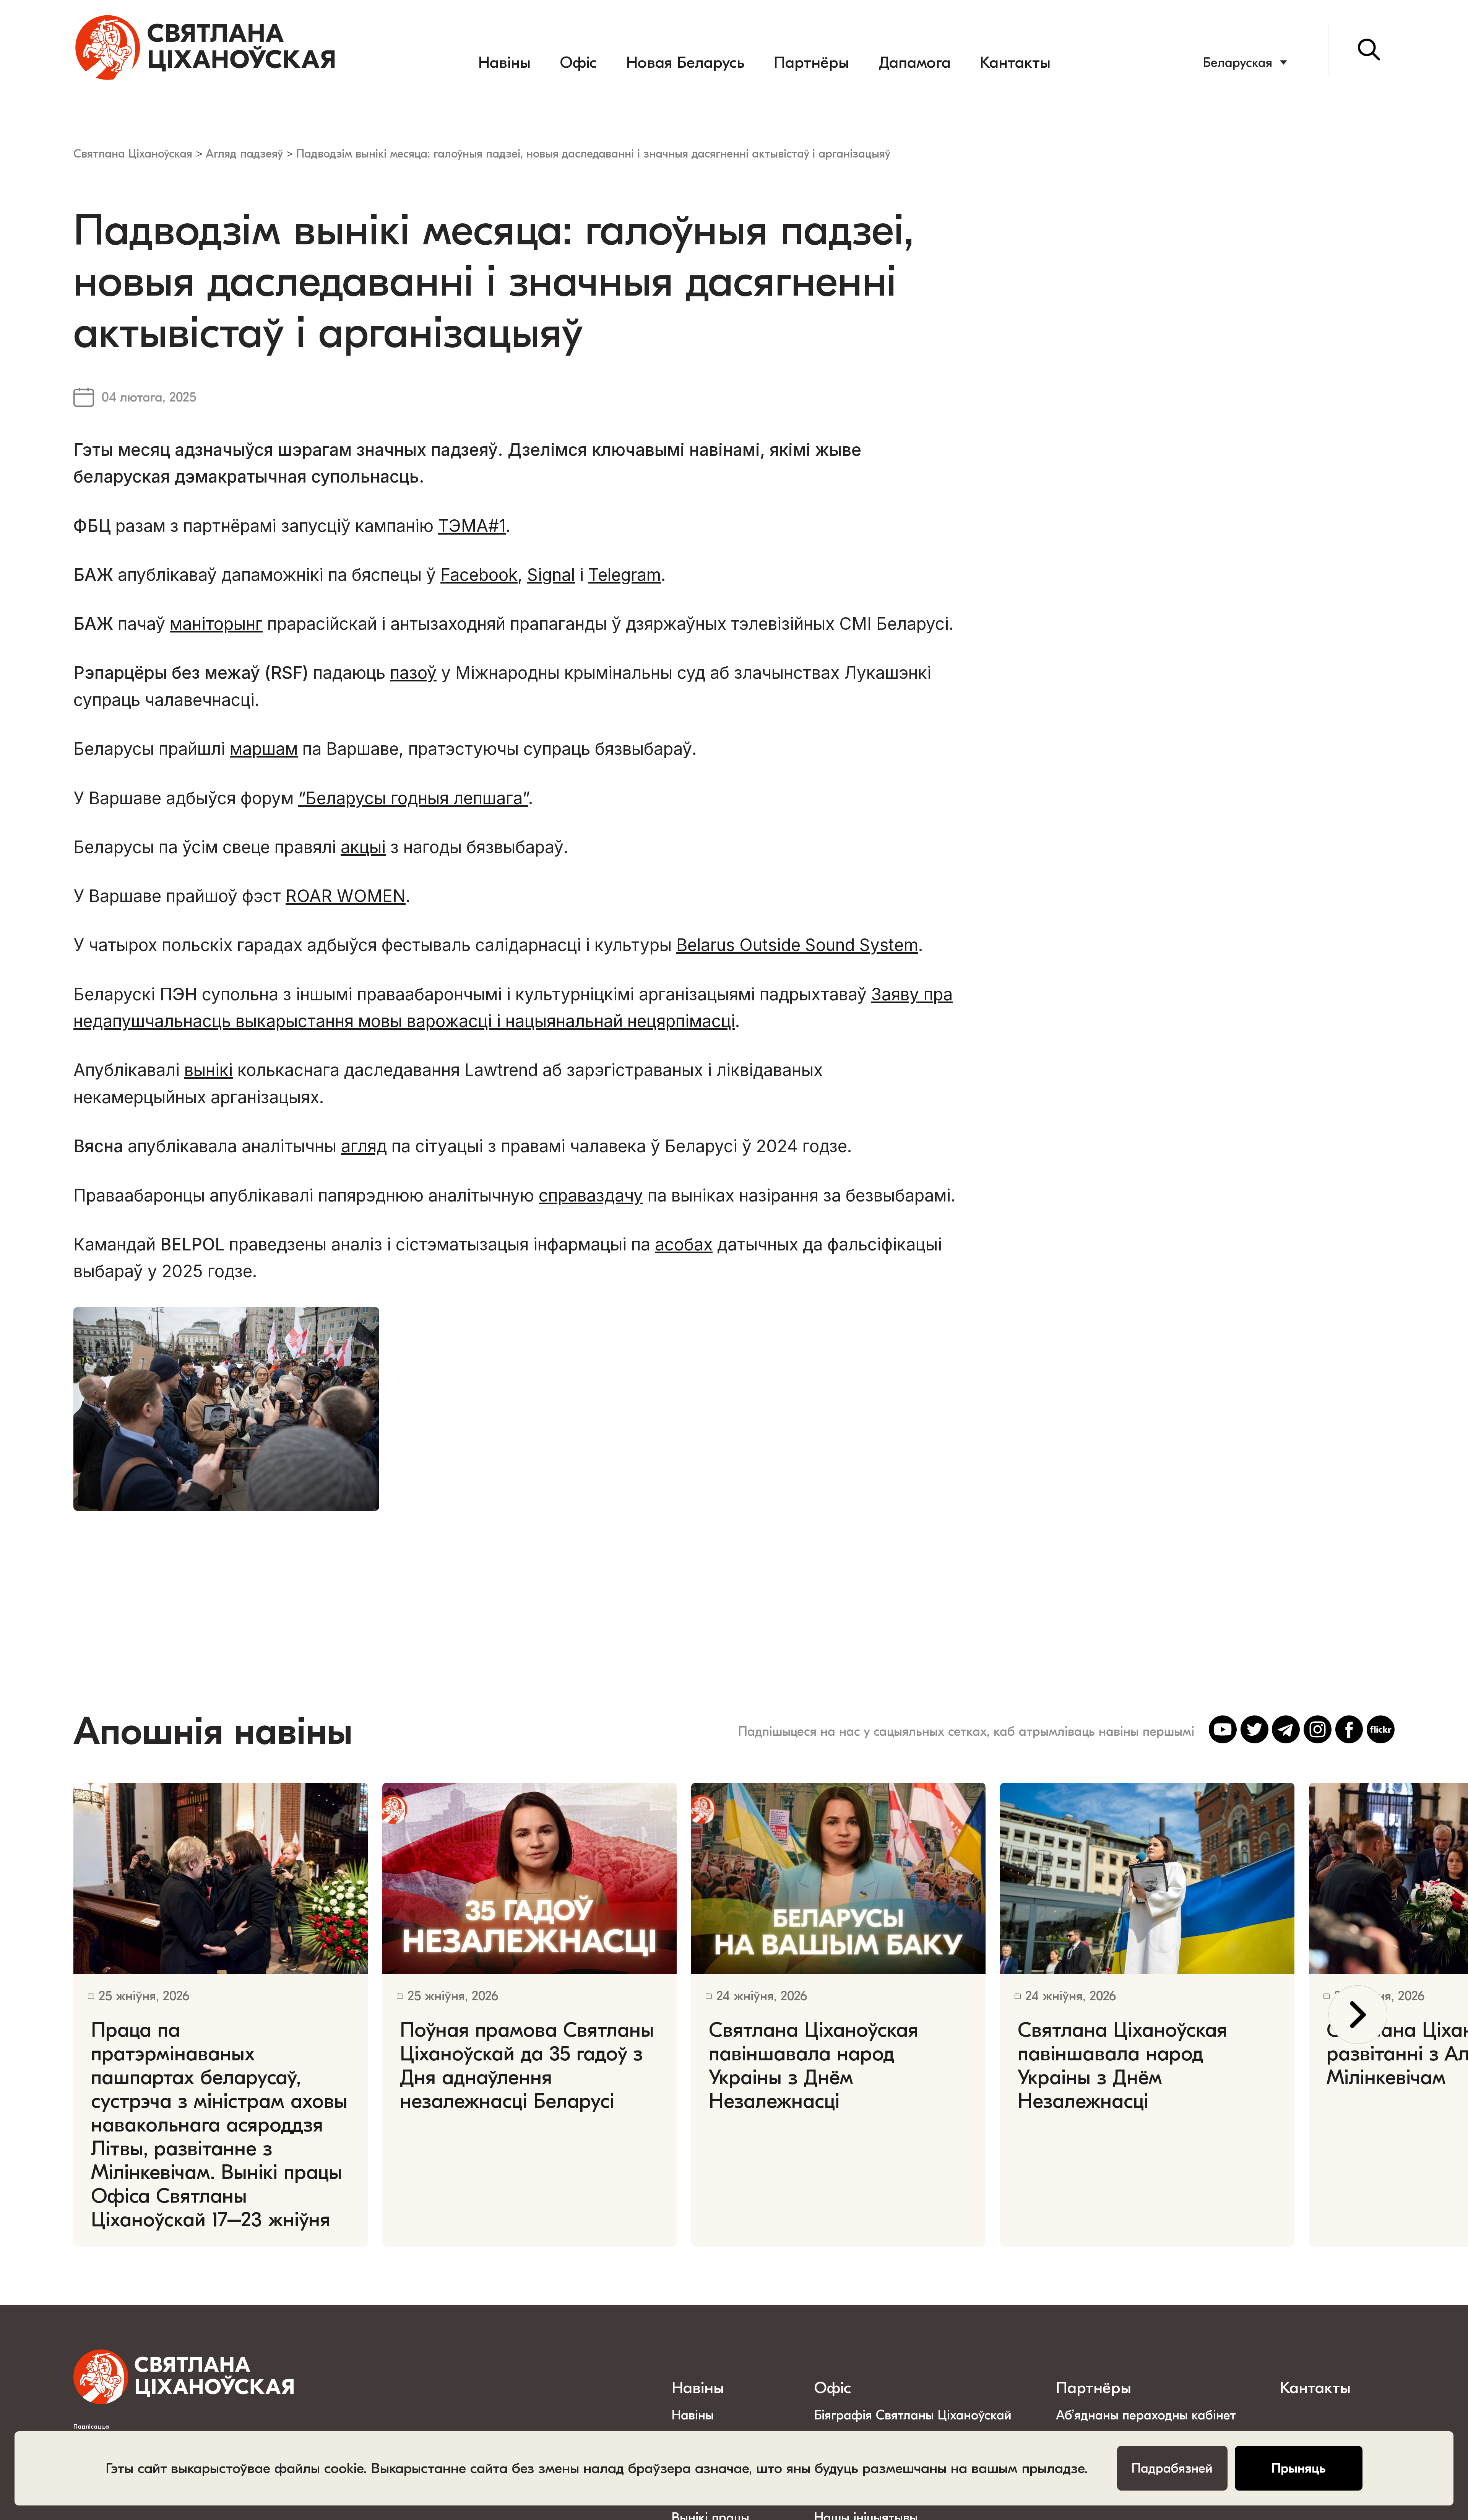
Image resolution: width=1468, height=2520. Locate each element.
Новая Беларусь (685, 63)
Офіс (578, 63)
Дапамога (915, 63)
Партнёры (811, 63)
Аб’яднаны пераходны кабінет (1146, 2415)
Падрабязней (1172, 2468)
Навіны (504, 63)
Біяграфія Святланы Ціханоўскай (913, 2415)
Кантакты (1015, 63)
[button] (1358, 2015)
